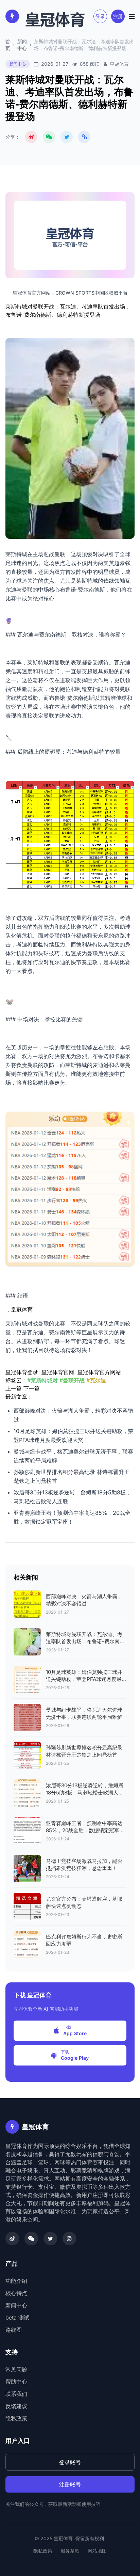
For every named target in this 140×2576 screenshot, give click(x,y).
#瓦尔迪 (96, 1380)
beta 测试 (17, 2318)
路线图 (14, 2330)
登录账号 (70, 2462)
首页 (8, 45)
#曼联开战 (72, 1380)
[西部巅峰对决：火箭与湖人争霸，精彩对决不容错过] (27, 1604)
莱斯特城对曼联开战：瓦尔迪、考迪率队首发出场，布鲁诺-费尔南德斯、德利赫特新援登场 (85, 1641)
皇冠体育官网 (58, 1372)
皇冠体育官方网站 (99, 1372)
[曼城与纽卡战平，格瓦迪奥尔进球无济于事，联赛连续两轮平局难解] (27, 1717)
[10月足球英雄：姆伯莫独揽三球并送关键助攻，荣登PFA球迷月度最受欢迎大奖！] (27, 1680)
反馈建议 (16, 2406)
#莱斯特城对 (42, 1380)
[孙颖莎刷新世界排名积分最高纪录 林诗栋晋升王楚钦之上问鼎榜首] (27, 1755)
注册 (118, 16)
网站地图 (97, 2551)
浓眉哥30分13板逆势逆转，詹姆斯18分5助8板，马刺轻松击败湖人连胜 (85, 1793)
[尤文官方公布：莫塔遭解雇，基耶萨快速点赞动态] (27, 1906)
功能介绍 (16, 2281)
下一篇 (32, 1388)
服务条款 (70, 2551)
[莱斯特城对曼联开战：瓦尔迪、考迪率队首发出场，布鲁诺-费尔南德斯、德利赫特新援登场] (27, 1642)
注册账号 (70, 2484)
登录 (100, 16)
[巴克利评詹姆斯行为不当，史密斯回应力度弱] (27, 1944)
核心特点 (16, 2293)
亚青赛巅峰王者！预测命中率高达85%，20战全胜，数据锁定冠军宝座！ (85, 1830)
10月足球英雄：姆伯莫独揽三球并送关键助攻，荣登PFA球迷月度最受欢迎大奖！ (84, 1679)
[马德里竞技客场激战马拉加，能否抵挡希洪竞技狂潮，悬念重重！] (27, 1869)
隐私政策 (16, 2418)
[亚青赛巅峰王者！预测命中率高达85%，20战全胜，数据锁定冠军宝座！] (27, 1831)
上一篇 (14, 1388)
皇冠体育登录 (22, 1372)
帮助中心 (16, 2382)
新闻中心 (22, 45)
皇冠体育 (22, 1309)
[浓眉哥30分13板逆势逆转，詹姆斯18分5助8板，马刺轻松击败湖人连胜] (27, 1793)
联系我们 (16, 2394)
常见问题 (16, 2369)
